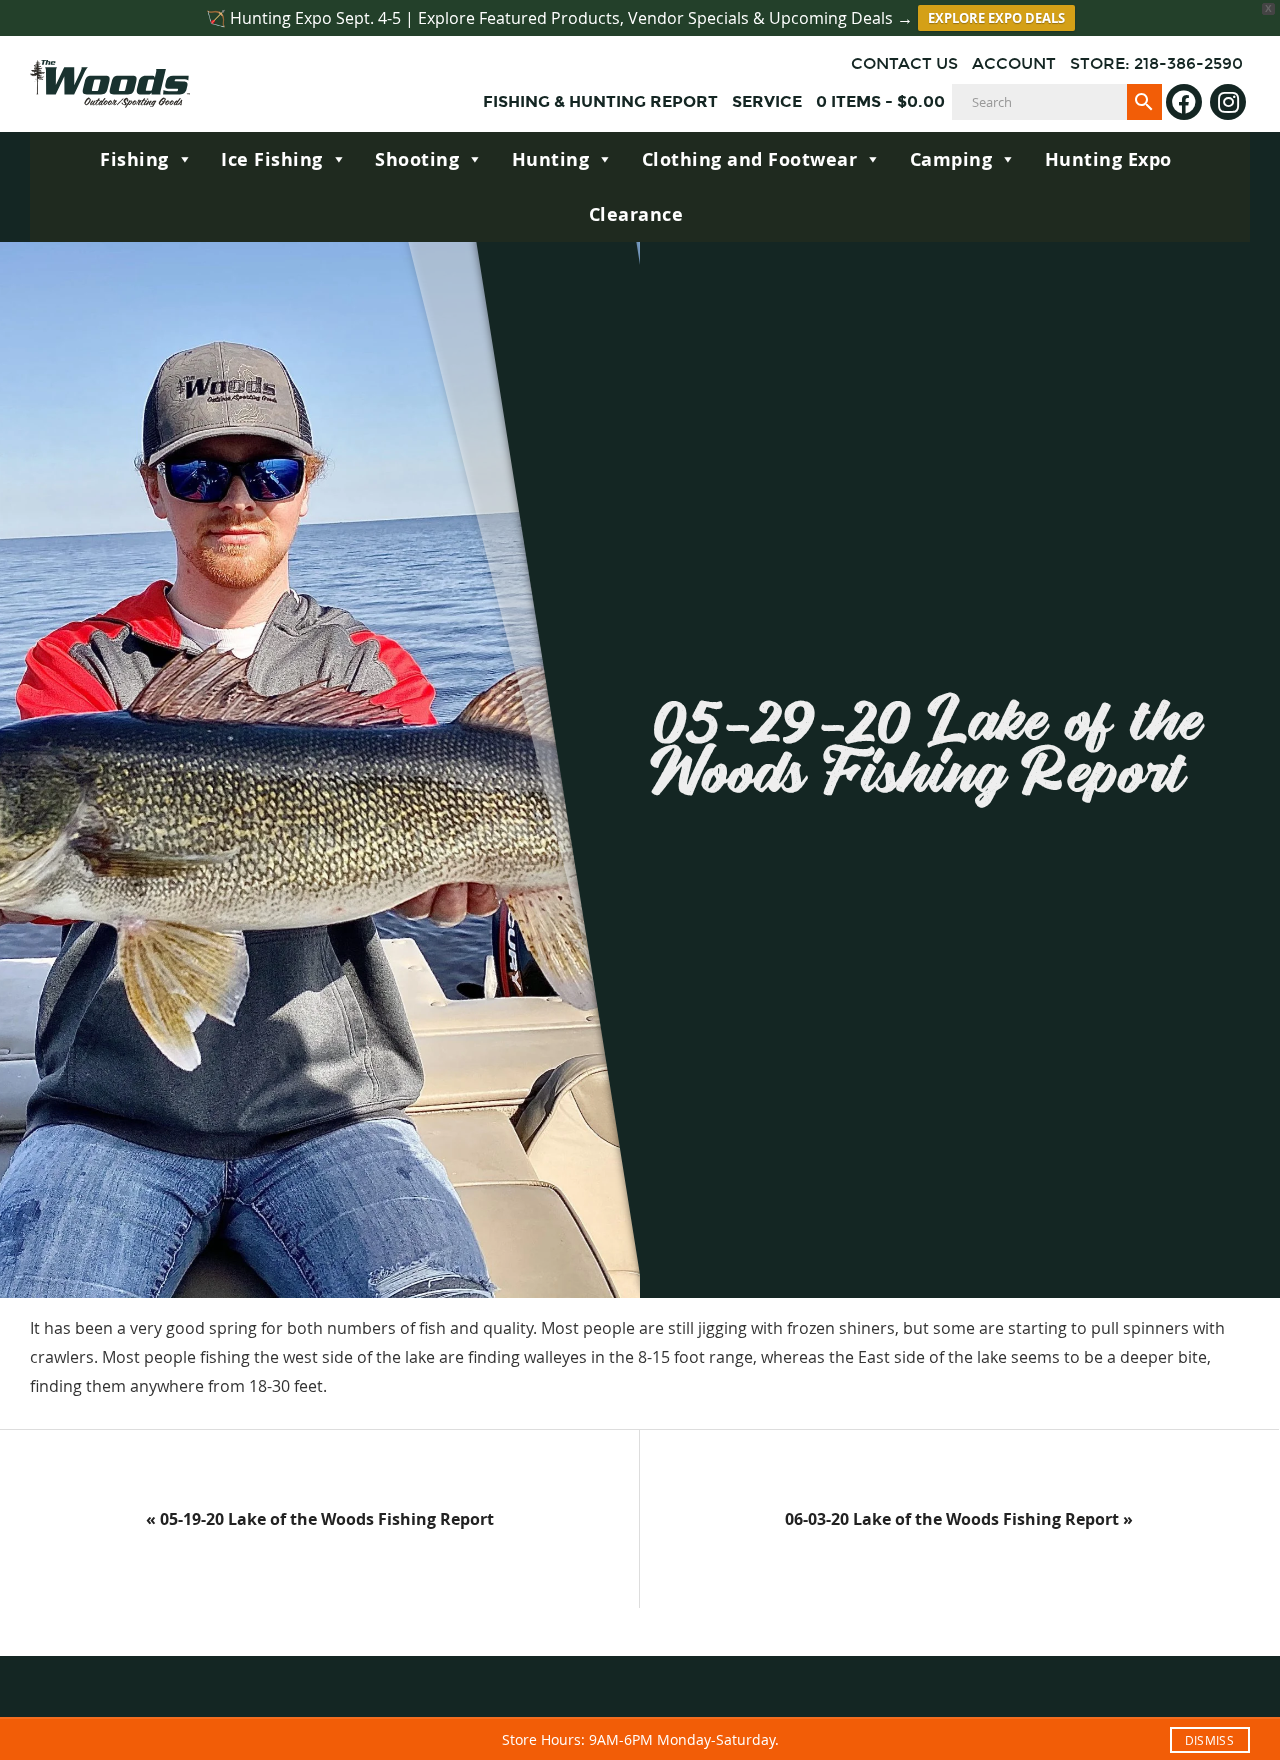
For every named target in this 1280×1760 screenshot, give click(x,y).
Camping (951, 159)
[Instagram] (1228, 102)
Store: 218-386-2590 (1156, 63)
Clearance (636, 214)
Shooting (417, 159)
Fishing (134, 159)
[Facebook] (1184, 102)
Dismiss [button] (1209, 1740)
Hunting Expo (1108, 159)
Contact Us (904, 63)
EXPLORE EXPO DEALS (996, 18)
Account (1014, 63)
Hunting (551, 159)
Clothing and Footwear (750, 159)
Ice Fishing (272, 159)
